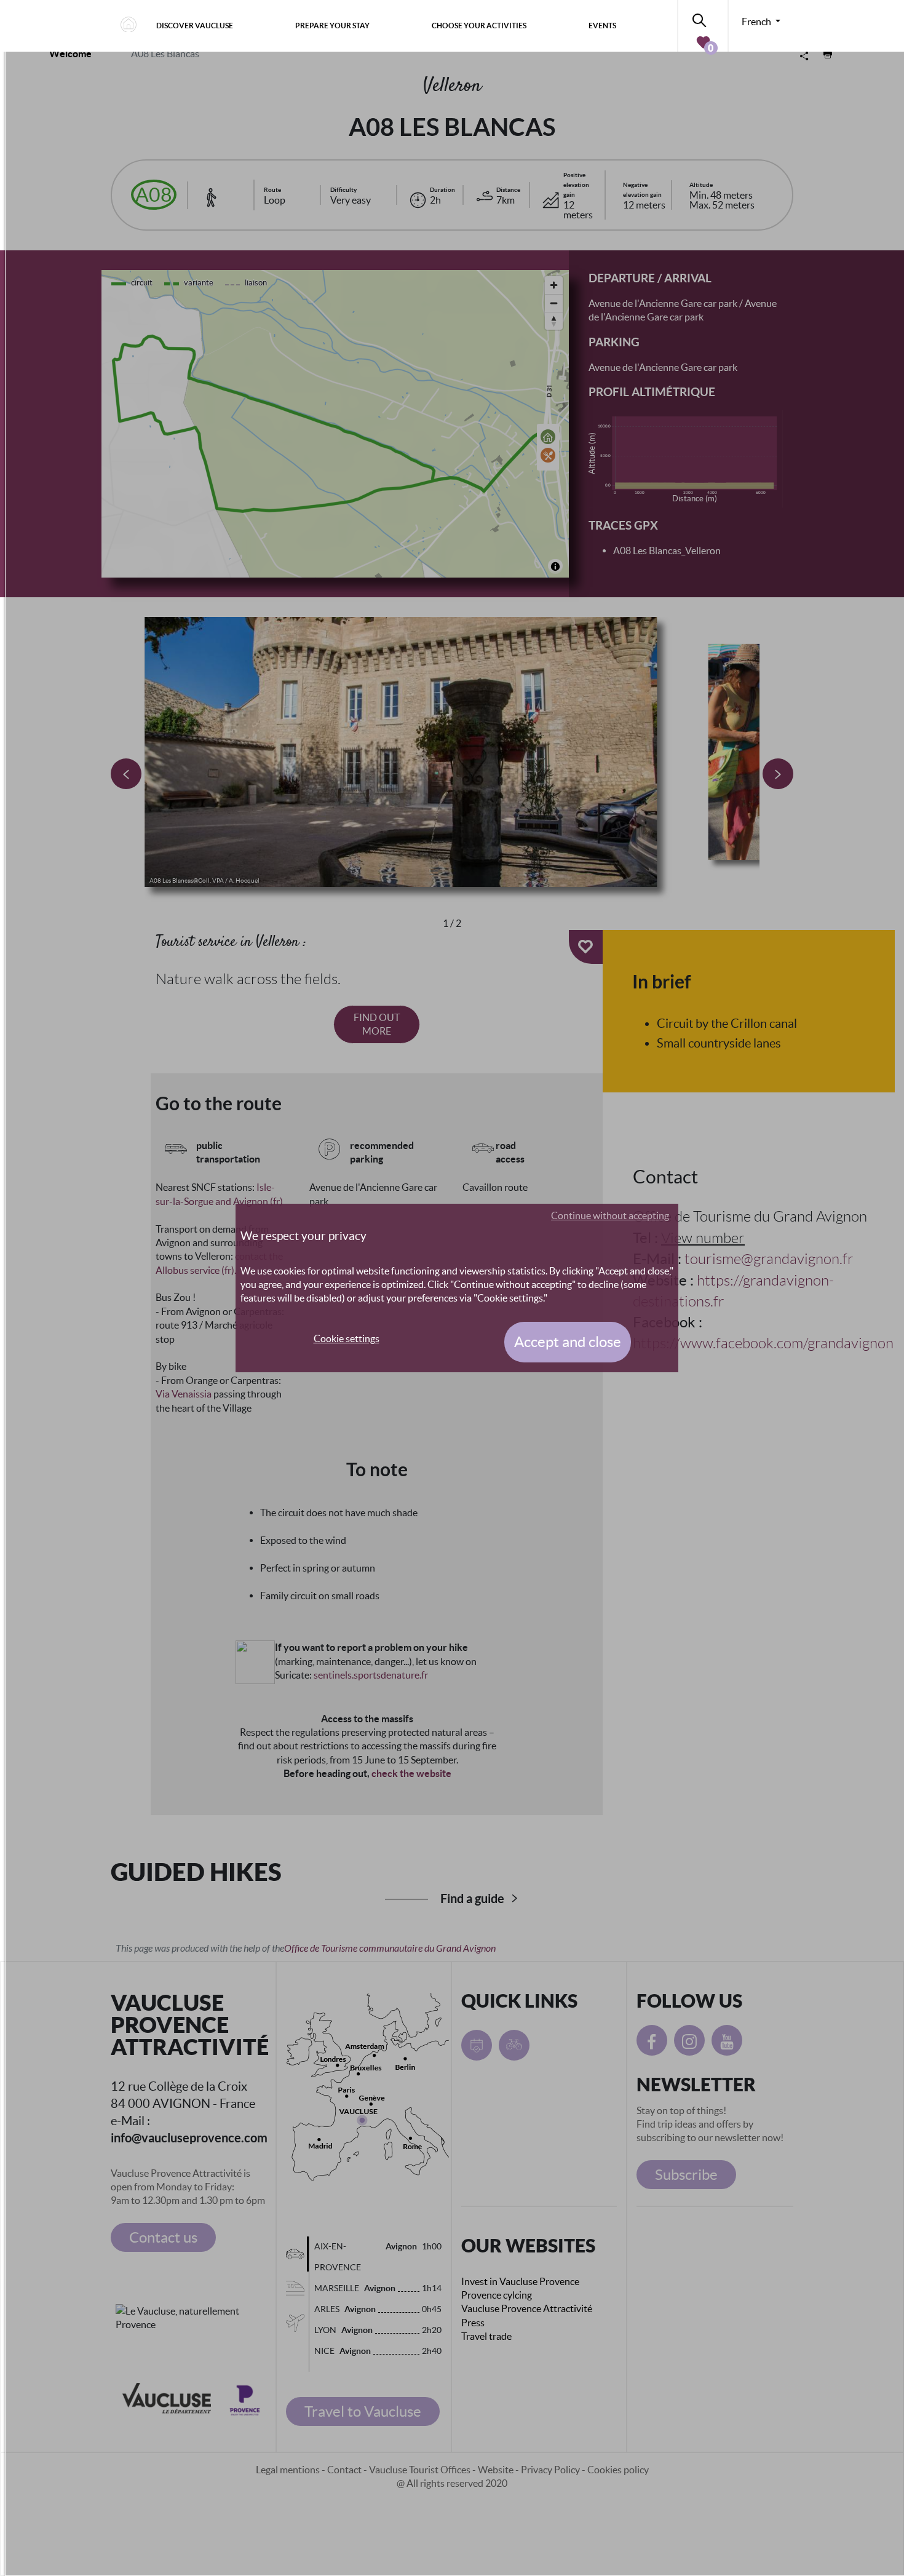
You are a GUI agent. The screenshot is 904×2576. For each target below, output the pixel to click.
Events (602, 26)
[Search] (703, 18)
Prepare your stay (332, 26)
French (757, 22)
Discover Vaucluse (195, 26)
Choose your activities (479, 26)
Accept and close (568, 1342)
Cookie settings (347, 1338)
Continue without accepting (610, 1215)
